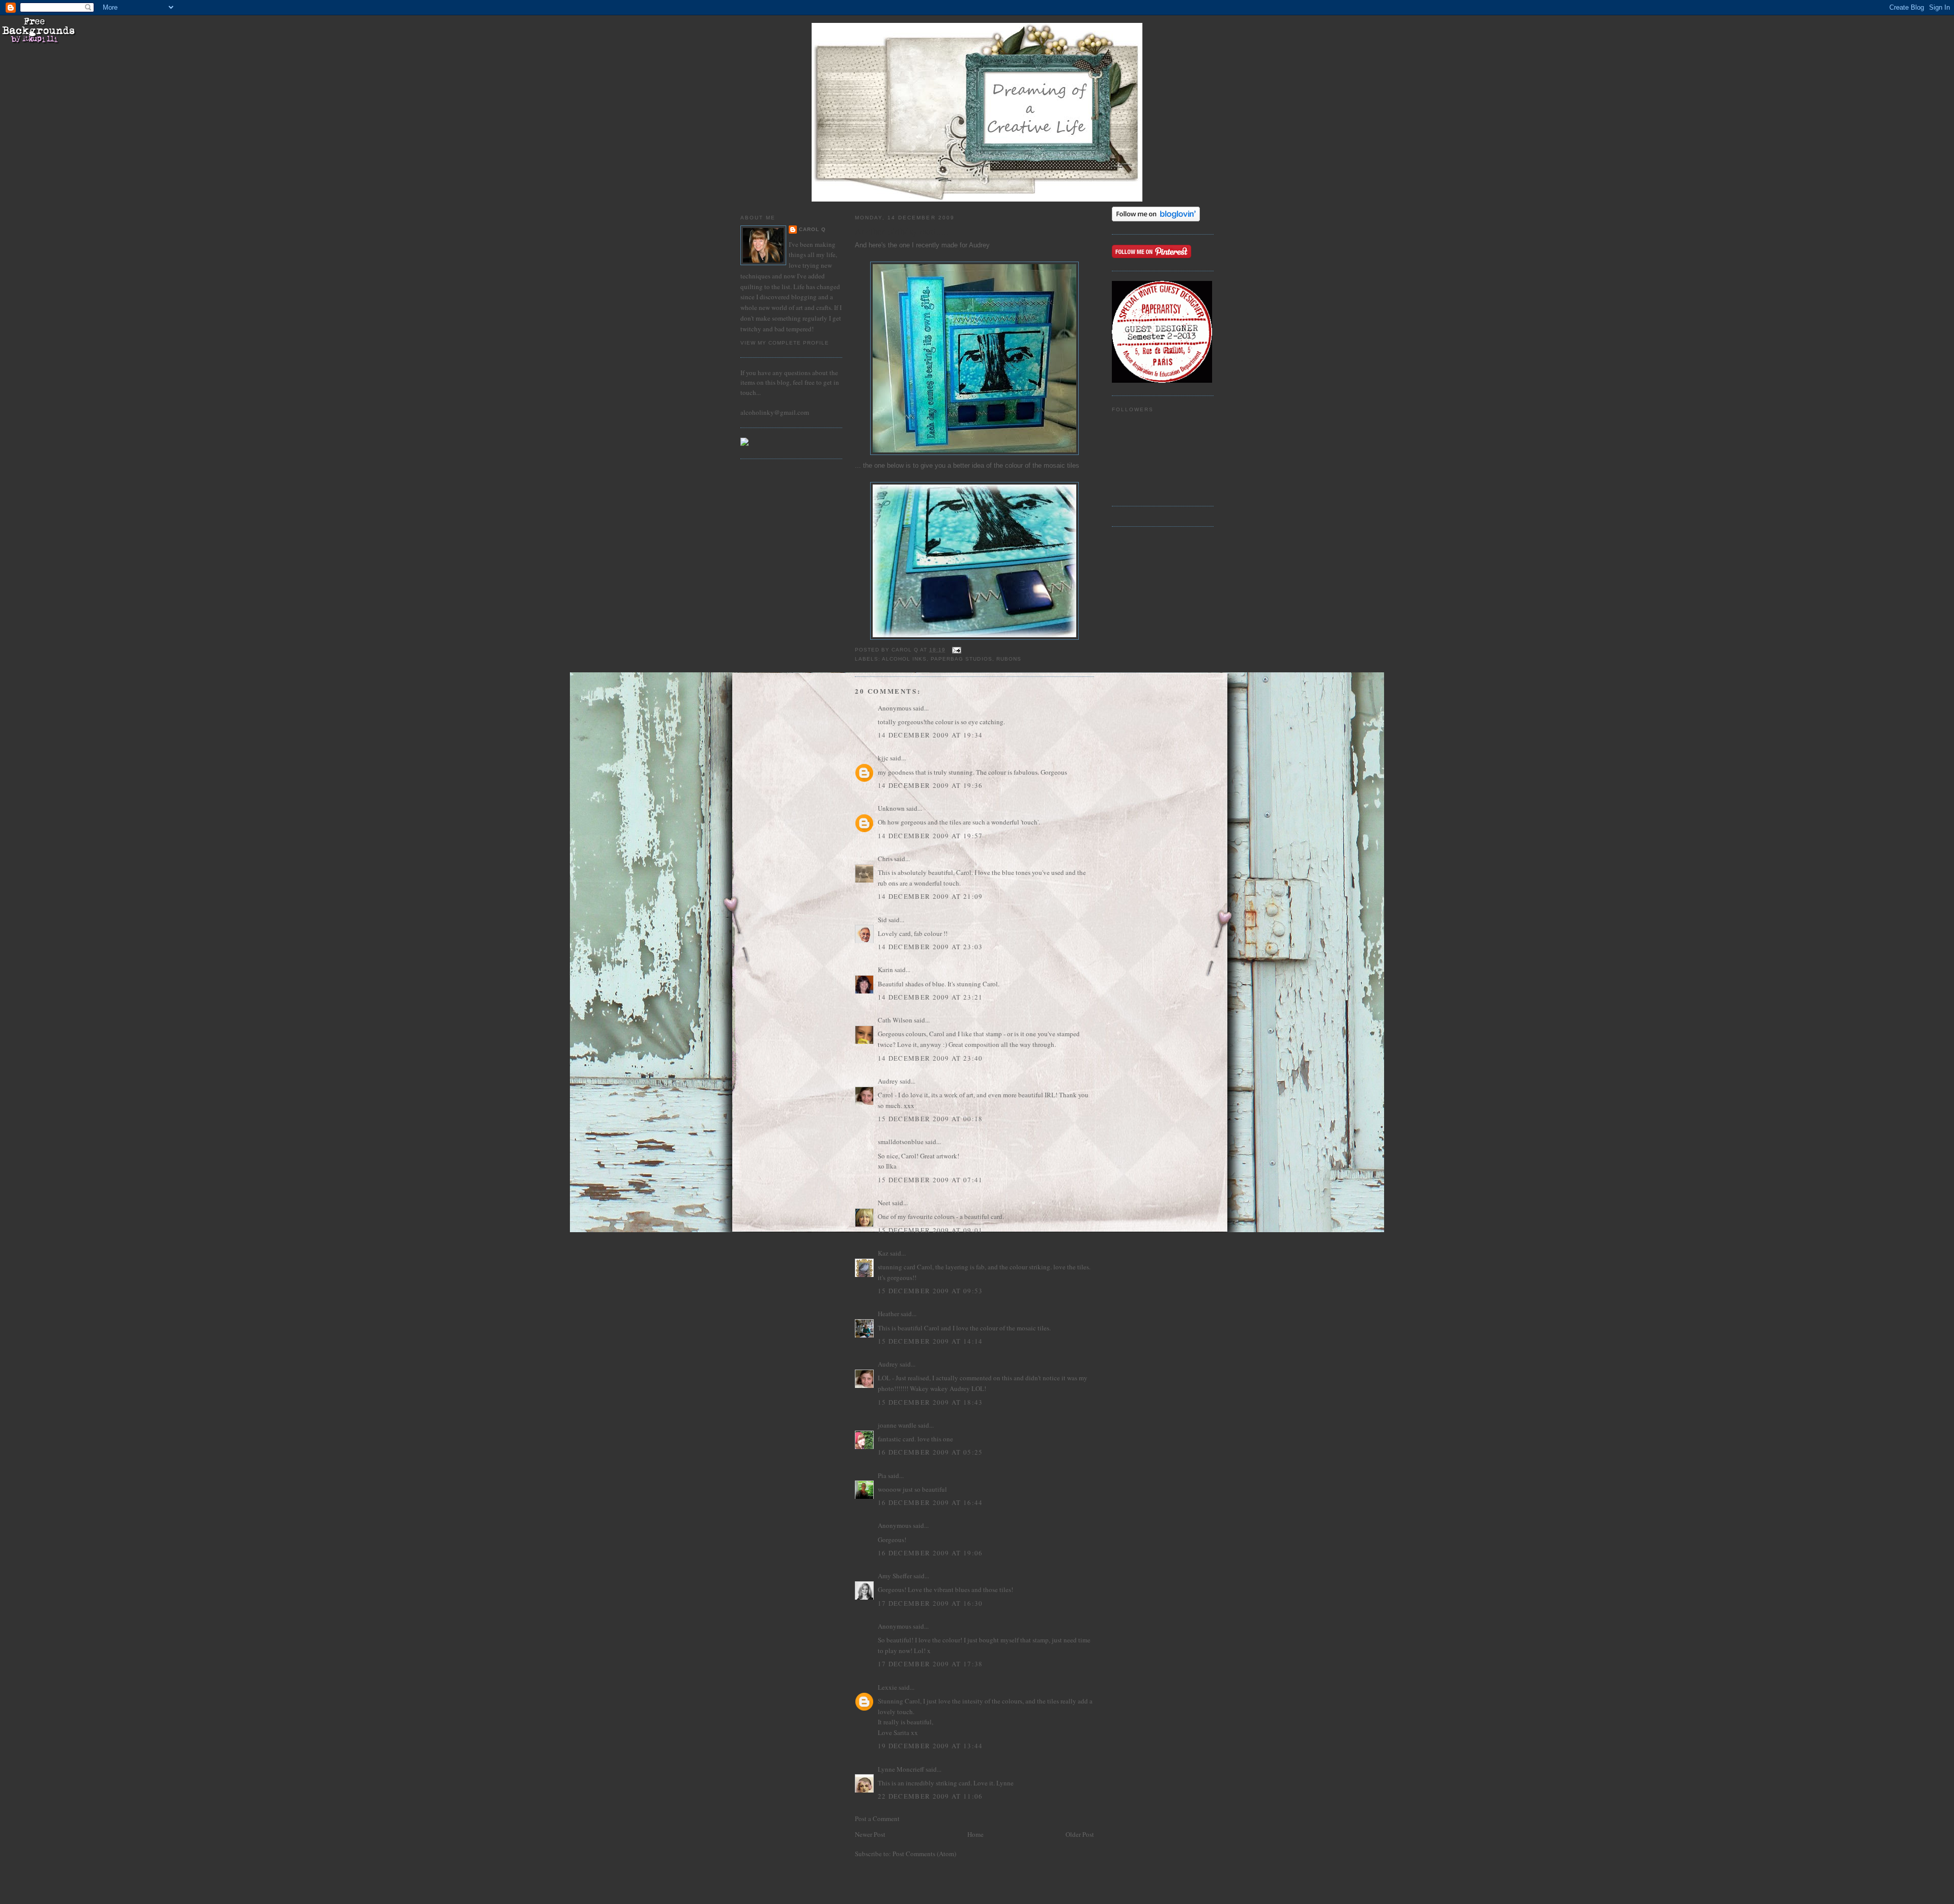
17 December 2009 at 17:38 (930, 1664)
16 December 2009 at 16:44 (930, 1502)
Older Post (1080, 1834)
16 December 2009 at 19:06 (930, 1553)
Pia (882, 1475)
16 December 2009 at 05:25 (930, 1452)
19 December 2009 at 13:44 (930, 1746)
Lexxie (887, 1687)
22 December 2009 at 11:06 (930, 1796)
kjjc (883, 758)
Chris (885, 859)
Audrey (979, 245)
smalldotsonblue (901, 1142)
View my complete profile (785, 343)
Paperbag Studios (961, 659)
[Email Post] (956, 650)
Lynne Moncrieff (901, 1769)
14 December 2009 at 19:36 (930, 785)
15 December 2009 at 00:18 (930, 1119)
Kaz (883, 1253)
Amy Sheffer (895, 1576)
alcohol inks (904, 659)
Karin (885, 970)
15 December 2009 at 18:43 (930, 1402)
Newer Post (870, 1834)
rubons (1009, 659)
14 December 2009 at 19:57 (930, 836)
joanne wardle (897, 1425)
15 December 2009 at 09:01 (930, 1230)
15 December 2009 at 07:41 (930, 1180)
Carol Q (812, 229)
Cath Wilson (895, 1020)
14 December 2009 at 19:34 (930, 735)
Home (975, 1834)
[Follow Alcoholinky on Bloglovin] (1156, 219)
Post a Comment (877, 1818)
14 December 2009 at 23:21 (930, 997)
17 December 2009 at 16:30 (930, 1603)
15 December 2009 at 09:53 (930, 1291)
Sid (882, 920)
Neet (884, 1203)
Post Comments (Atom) (924, 1854)
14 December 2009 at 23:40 (930, 1058)
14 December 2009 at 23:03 (930, 947)
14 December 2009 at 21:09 (930, 896)
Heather (888, 1314)
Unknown (891, 808)
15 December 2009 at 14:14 (930, 1341)
